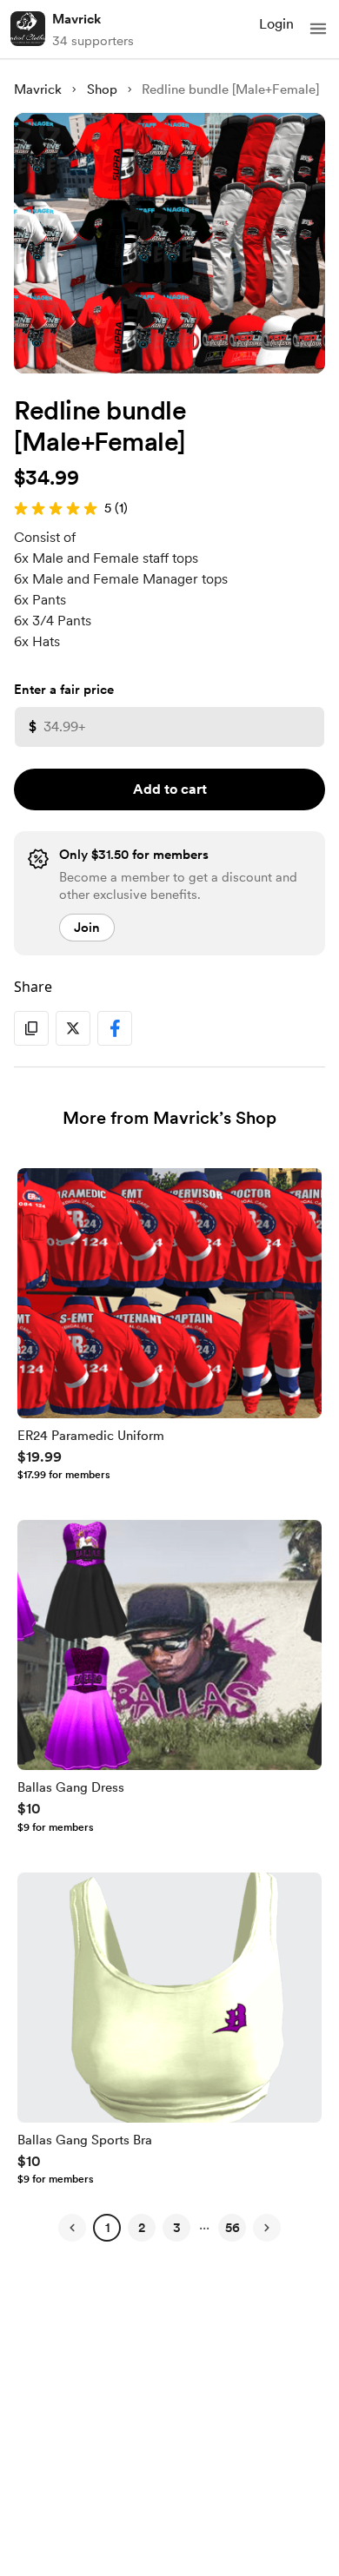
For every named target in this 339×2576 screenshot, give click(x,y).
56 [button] (233, 2228)
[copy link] (31, 1028)
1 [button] (107, 2228)
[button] (318, 29)
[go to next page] (267, 2228)
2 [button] (142, 2228)
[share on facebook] (115, 1028)
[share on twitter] (73, 1028)
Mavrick (76, 19)
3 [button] (177, 2228)
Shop (102, 89)
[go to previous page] (72, 2228)
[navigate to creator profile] (28, 29)
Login (276, 24)
